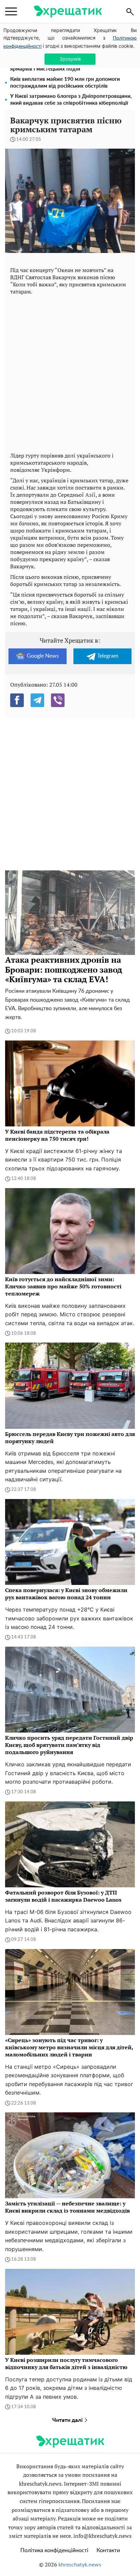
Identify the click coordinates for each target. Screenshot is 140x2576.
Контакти (108, 2550)
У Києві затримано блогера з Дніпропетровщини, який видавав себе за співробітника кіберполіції (71, 100)
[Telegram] (37, 700)
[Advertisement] (70, 372)
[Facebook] (17, 700)
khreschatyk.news (80, 2565)
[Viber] (58, 700)
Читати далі (68, 2420)
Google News (43, 656)
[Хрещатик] (68, 11)
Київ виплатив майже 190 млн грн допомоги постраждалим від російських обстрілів (65, 83)
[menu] (11, 12)
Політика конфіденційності (54, 2550)
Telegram (108, 656)
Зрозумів (70, 59)
